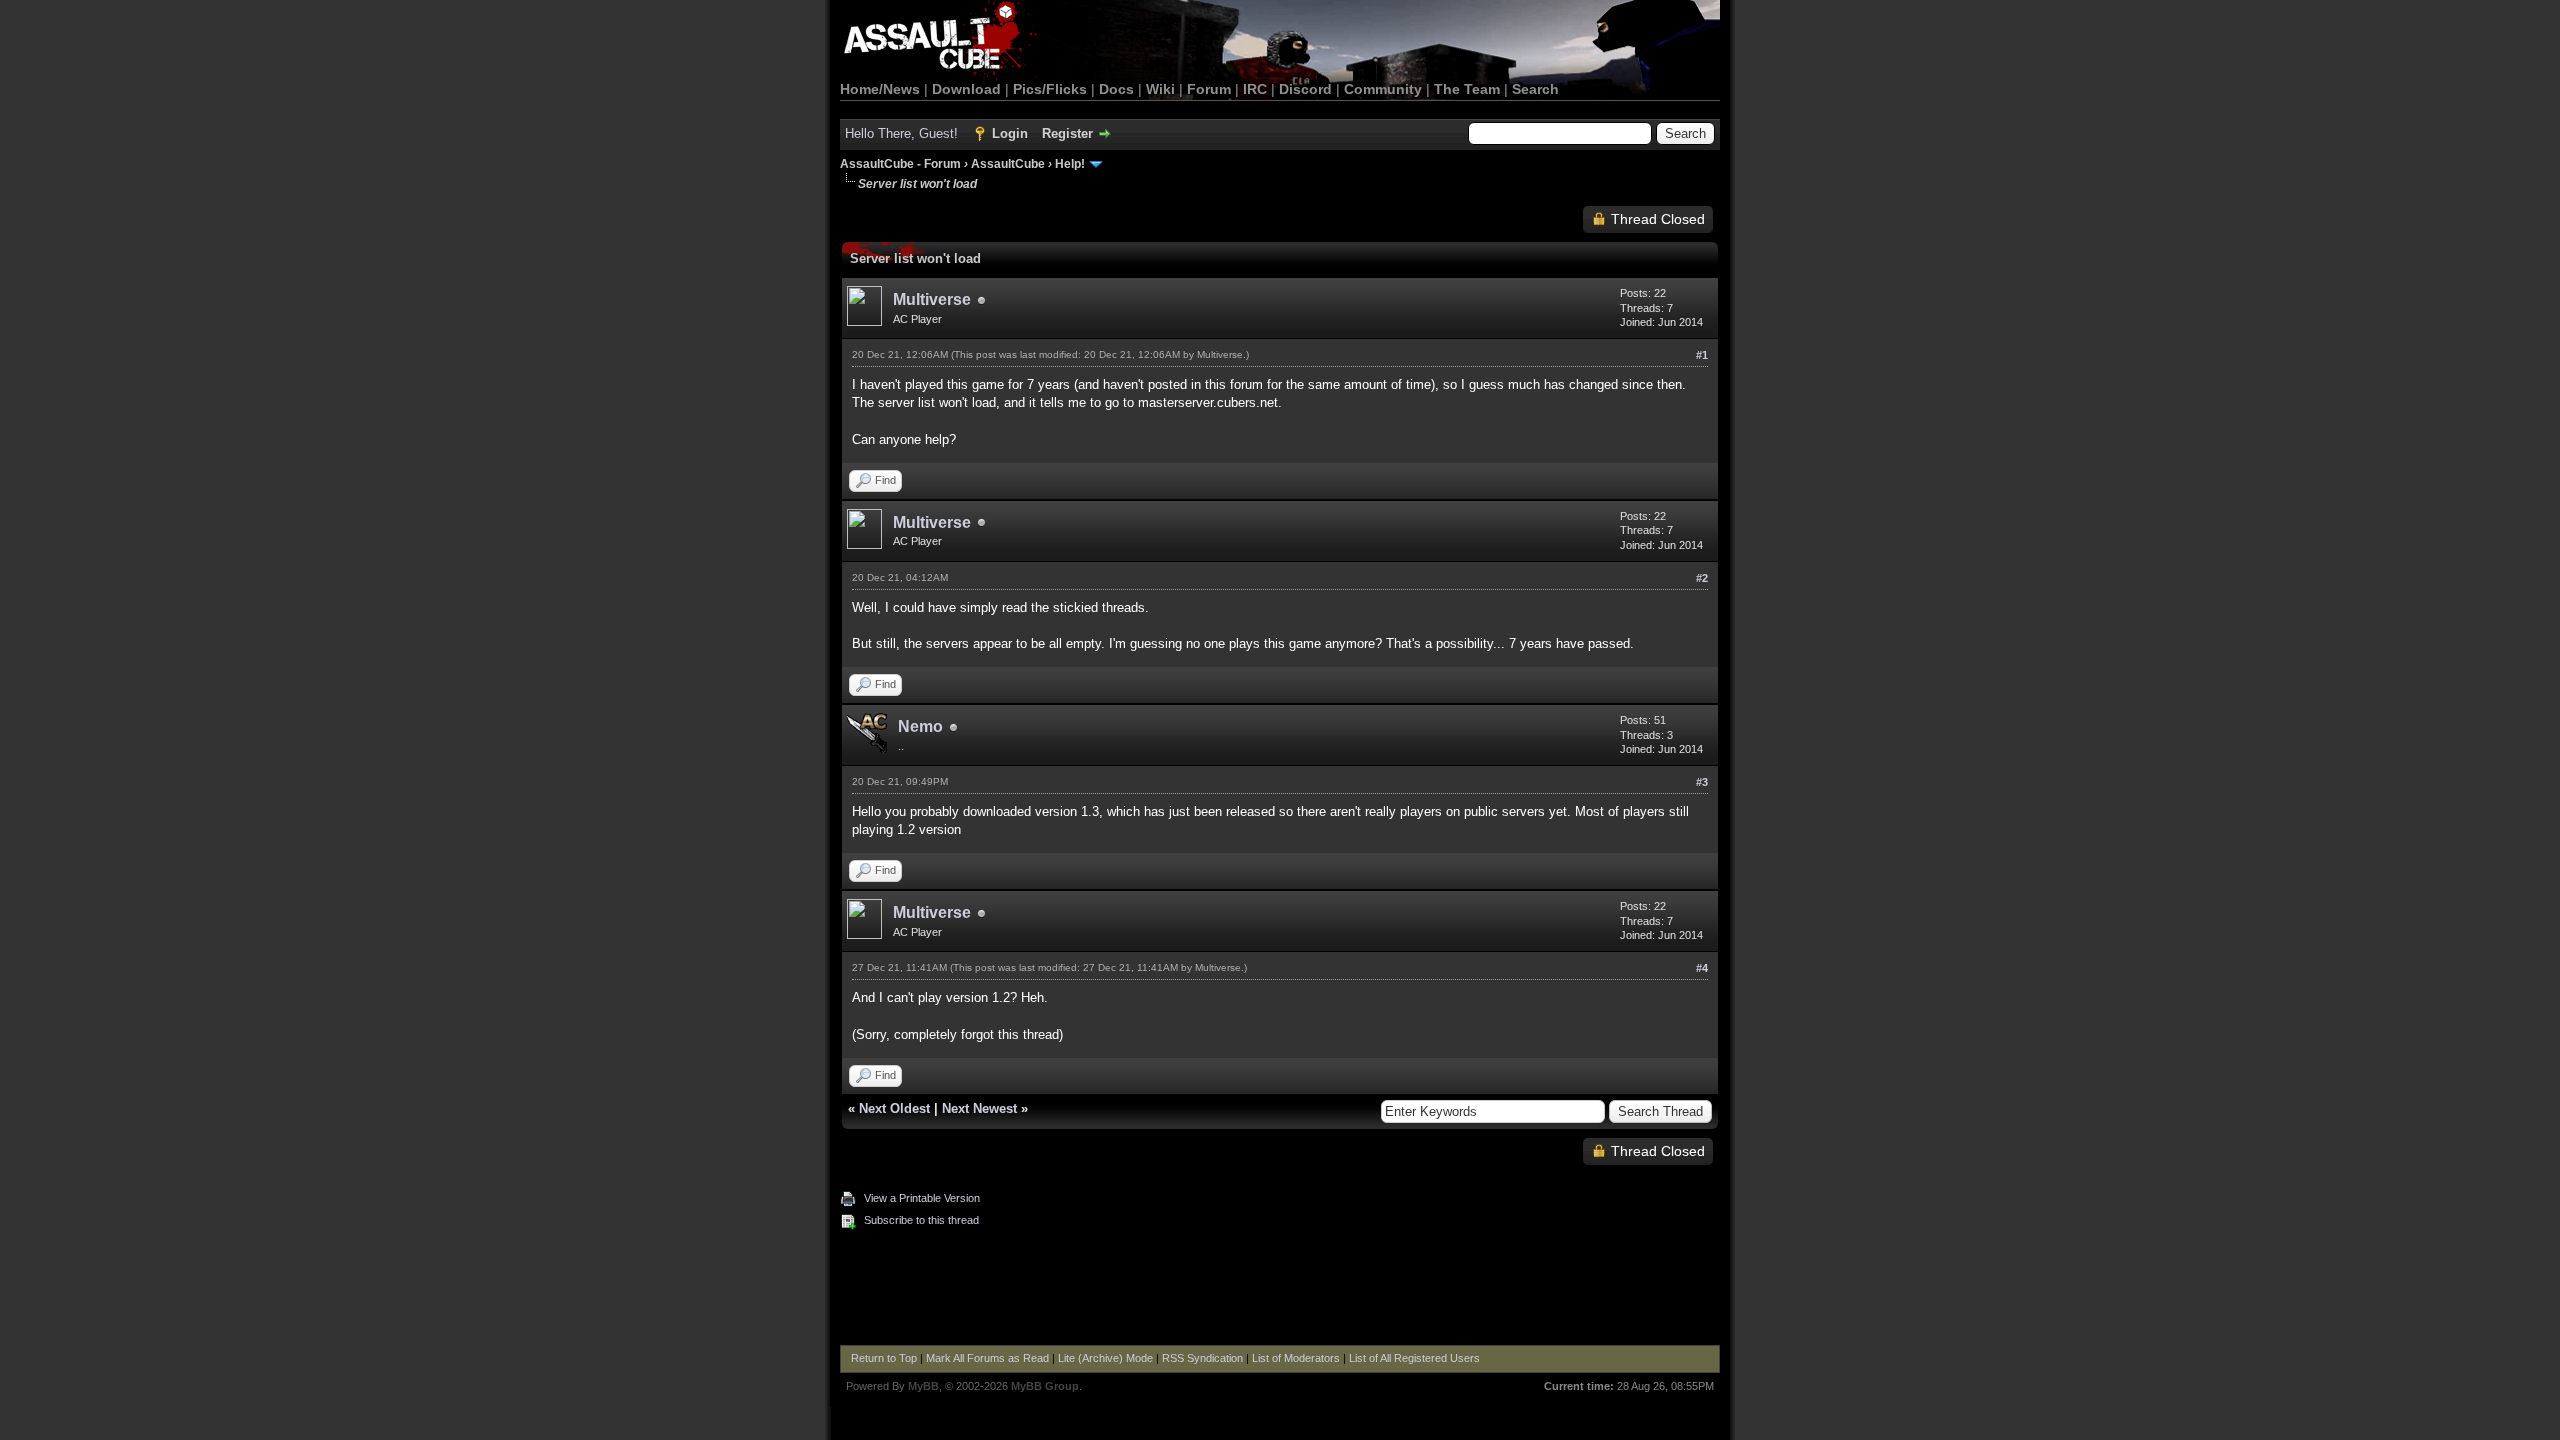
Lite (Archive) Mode (1105, 1358)
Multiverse (932, 299)
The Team (1467, 89)
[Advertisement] (1280, 1290)
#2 (1702, 578)
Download (966, 89)
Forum (1209, 89)
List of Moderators (1296, 1358)
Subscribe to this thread (921, 1220)
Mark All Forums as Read (987, 1358)
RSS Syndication (1202, 1358)
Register (1067, 133)
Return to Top (884, 1358)
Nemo (920, 726)
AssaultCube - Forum (900, 164)
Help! (1070, 164)
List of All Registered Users (1414, 1358)
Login (1010, 133)
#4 (1702, 968)
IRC (1255, 89)
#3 (1702, 782)
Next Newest (979, 1108)
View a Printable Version (922, 1198)
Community (1383, 89)
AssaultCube (1008, 164)
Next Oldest (894, 1108)
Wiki (1160, 89)
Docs (1116, 89)
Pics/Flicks (1050, 89)
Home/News (880, 89)
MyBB (923, 1386)
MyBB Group (1045, 1386)
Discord (1305, 89)
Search (1535, 89)
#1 (1702, 355)
